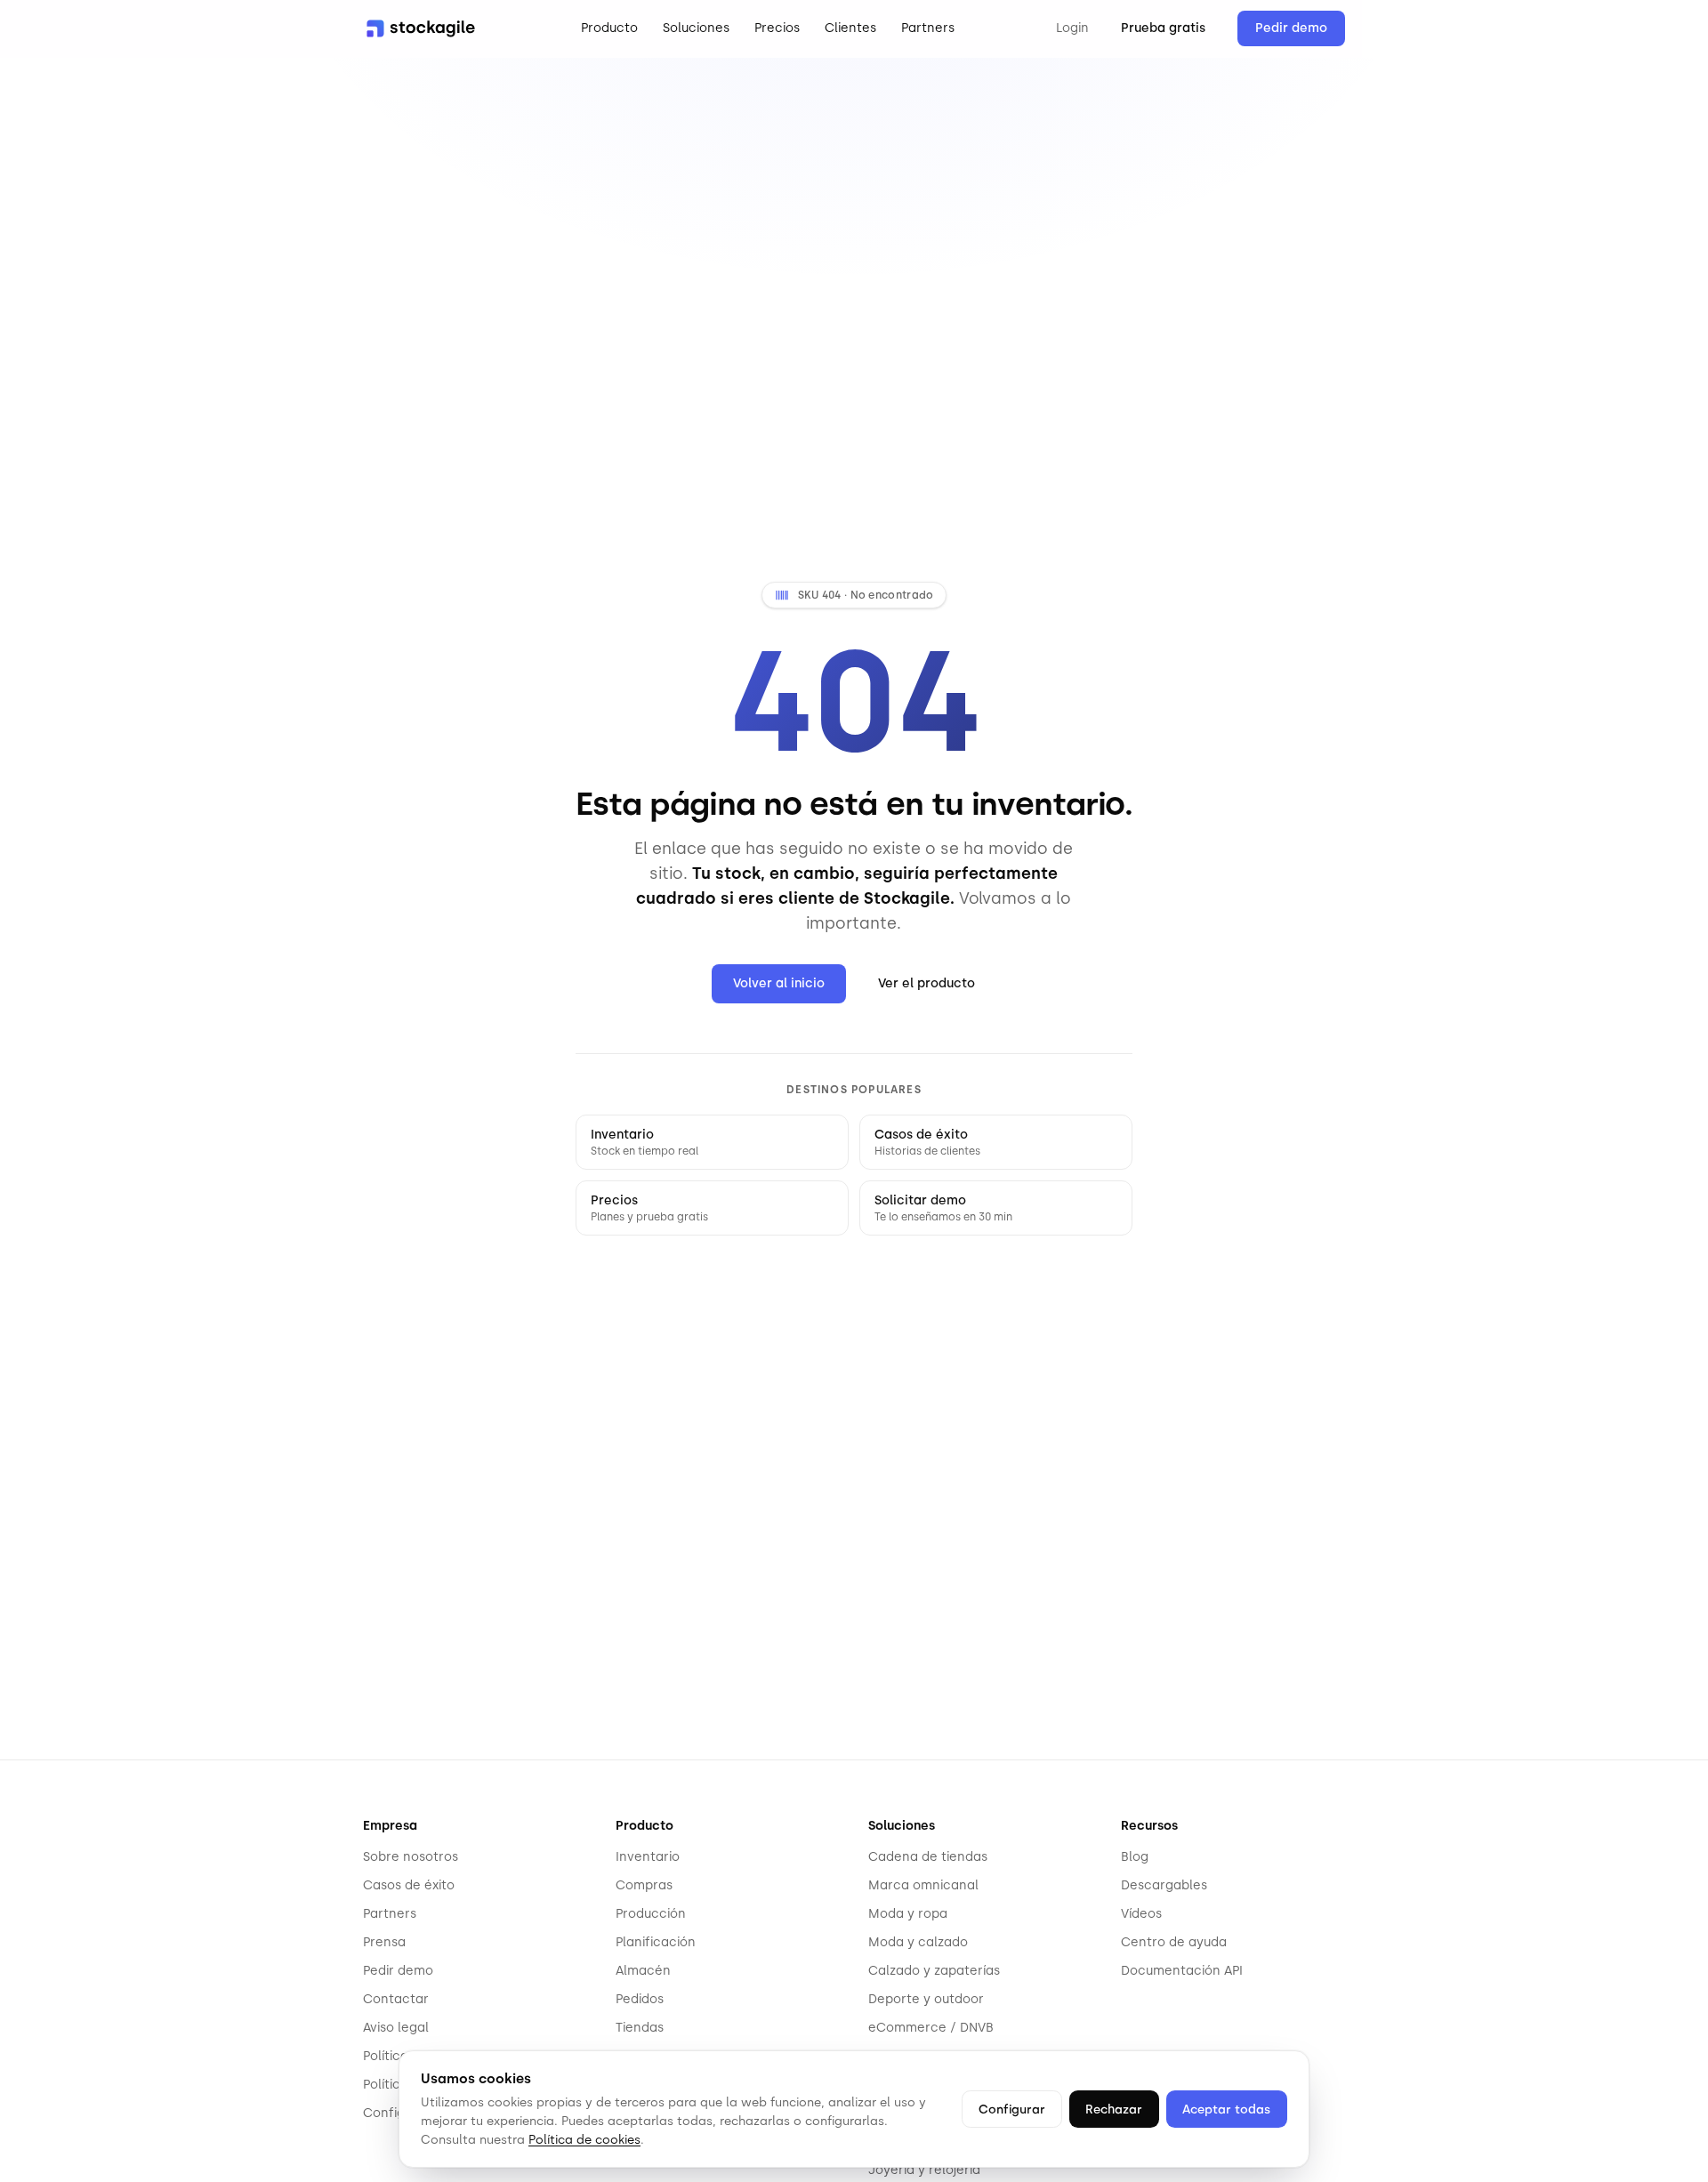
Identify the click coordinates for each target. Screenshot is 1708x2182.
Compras (644, 1885)
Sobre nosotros (411, 1857)
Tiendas (640, 2028)
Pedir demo (1291, 28)
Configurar (1012, 2109)
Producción (651, 1914)
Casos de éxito (409, 1885)
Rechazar (1114, 2109)
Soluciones (696, 28)
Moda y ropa (908, 1914)
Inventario (648, 1857)
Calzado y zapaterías (934, 1971)
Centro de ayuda (1174, 1942)
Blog (1135, 1857)
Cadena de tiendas (928, 1857)
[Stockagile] (421, 28)
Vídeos (1141, 1914)
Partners (928, 28)
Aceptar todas (1226, 2109)
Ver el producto (927, 983)
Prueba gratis (1163, 28)
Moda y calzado (918, 1942)
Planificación (656, 1942)
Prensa (384, 1942)
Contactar (396, 1999)
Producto (609, 28)
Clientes (850, 28)
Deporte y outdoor (926, 1999)
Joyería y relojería (924, 2170)
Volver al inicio (779, 983)
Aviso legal (396, 2028)
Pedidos (640, 1999)
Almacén (643, 1971)
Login (1072, 28)
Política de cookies (584, 2139)
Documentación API (1182, 1971)
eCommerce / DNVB (931, 2028)
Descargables (1164, 1885)
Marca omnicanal (923, 1885)
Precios (777, 28)
